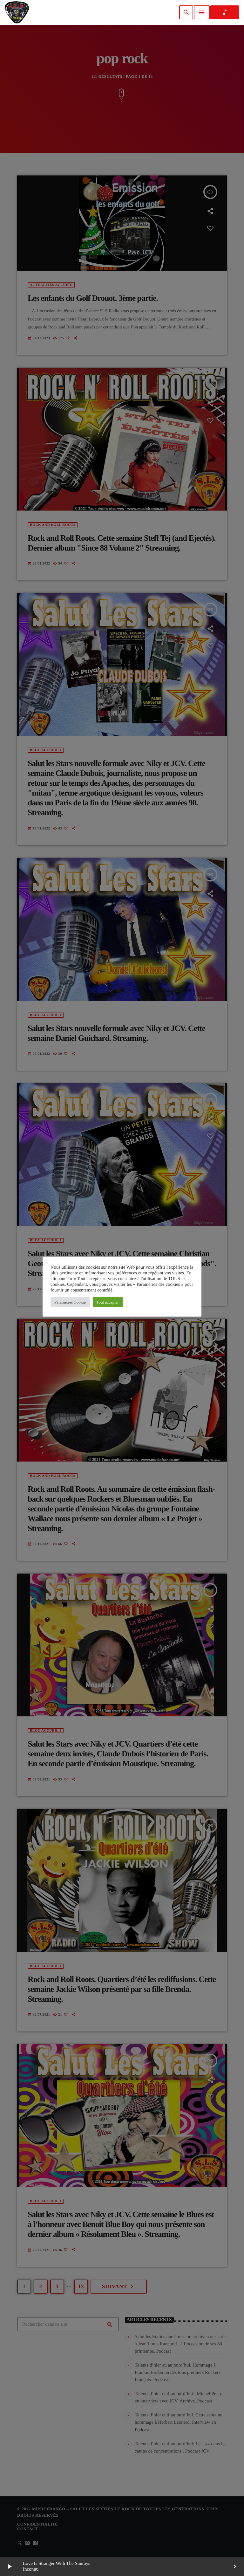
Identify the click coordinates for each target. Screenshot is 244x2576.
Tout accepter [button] (108, 1302)
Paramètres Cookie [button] (70, 1302)
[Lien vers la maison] (17, 12)
